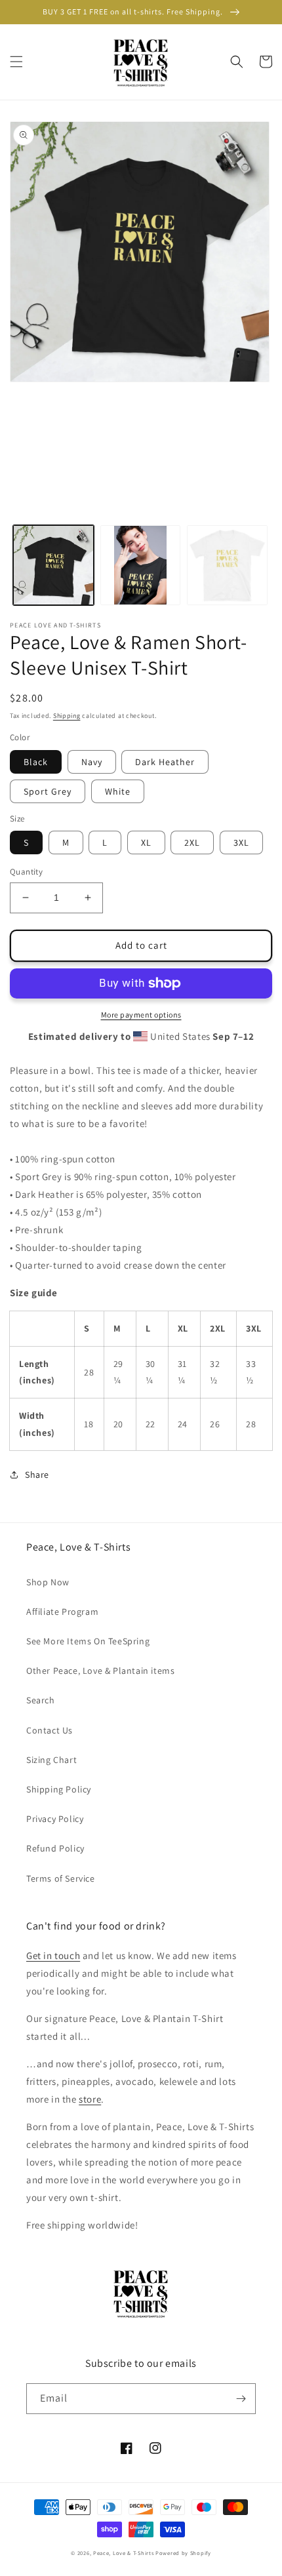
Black (36, 762)
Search (41, 1700)
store (90, 2099)
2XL (192, 842)
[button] (16, 62)
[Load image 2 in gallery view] (141, 565)
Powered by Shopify (183, 2553)
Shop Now (48, 1582)
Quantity (26, 872)
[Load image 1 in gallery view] (53, 565)
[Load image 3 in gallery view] (227, 565)
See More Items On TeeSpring (88, 1641)
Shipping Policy (59, 1789)
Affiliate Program (62, 1612)
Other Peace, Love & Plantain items (100, 1671)
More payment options (141, 1015)
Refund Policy (55, 1848)
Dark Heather (165, 762)
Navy (92, 762)
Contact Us (50, 1730)
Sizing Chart (51, 1760)
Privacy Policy (55, 1819)
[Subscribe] (241, 2399)
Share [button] (37, 1475)
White (118, 791)
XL (146, 842)
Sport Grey (48, 791)
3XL (241, 842)
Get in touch (53, 1955)
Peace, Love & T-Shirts (123, 2553)
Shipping (67, 716)
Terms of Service (61, 1878)
